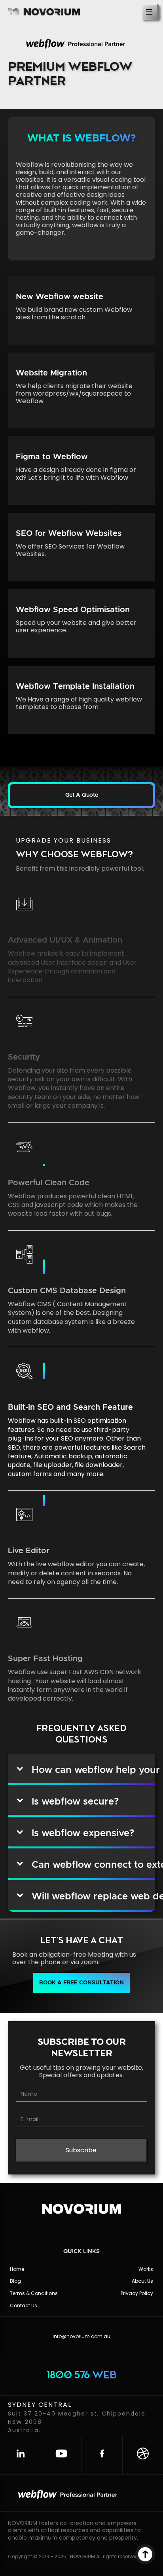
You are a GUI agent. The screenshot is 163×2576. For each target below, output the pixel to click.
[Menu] (150, 12)
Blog (15, 2281)
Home (17, 2269)
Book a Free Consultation (81, 1983)
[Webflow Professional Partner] (84, 45)
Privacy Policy (137, 2293)
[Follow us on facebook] (102, 2455)
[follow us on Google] (143, 2455)
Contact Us (24, 2305)
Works (146, 2269)
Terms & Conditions (34, 2293)
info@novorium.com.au (81, 2336)
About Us (142, 2281)
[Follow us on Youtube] (61, 2455)
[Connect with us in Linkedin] (20, 2455)
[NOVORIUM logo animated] (81, 2214)
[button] (81, 795)
